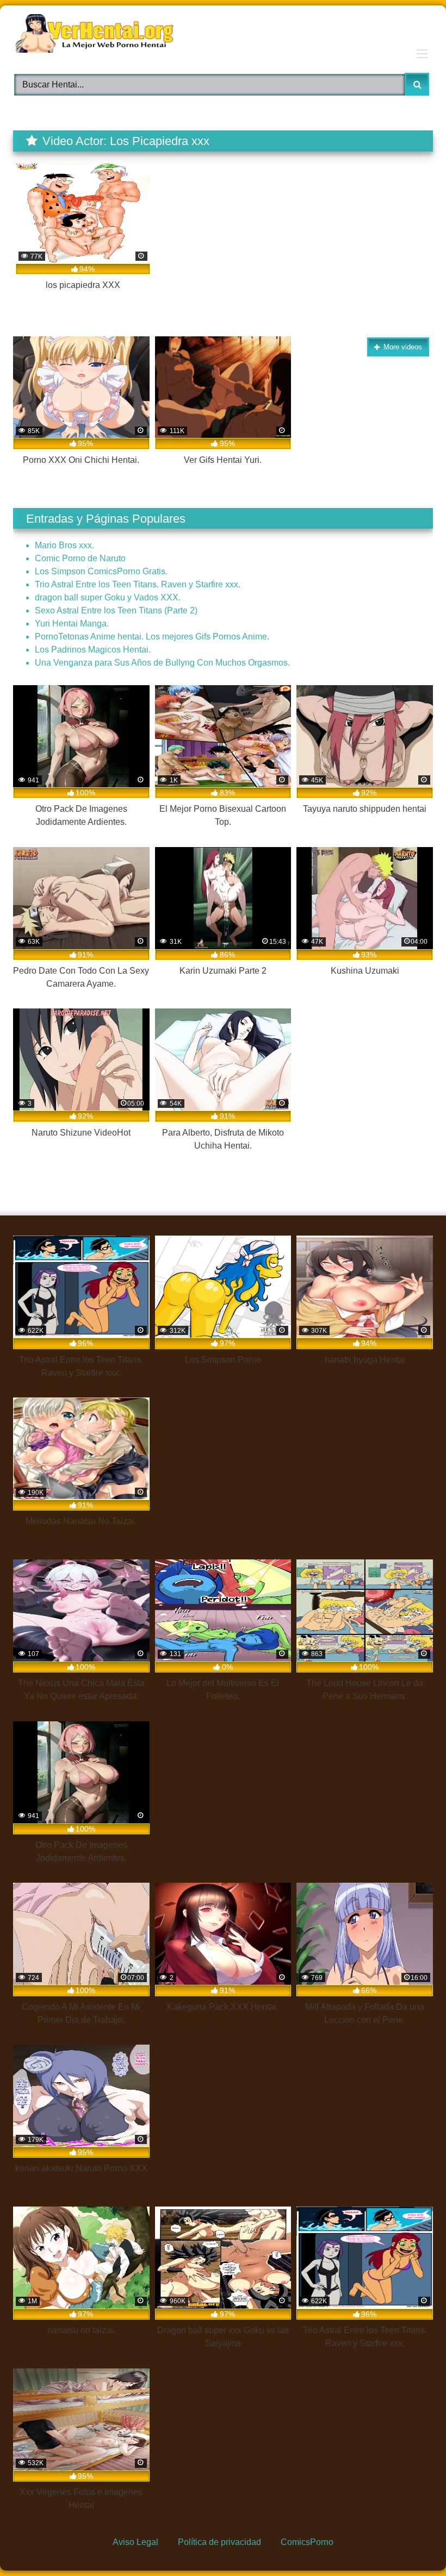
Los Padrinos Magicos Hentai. (93, 650)
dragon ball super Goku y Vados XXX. (108, 597)
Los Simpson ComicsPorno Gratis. (101, 571)
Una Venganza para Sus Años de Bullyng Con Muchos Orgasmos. (162, 663)
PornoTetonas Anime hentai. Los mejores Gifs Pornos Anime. (152, 637)
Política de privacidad (219, 2542)
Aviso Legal (135, 2542)
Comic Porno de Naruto (80, 558)
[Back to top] (411, 2543)
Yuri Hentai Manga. (72, 623)
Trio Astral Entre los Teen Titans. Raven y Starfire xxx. (138, 584)
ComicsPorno (307, 2542)
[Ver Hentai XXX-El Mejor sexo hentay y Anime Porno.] (223, 35)
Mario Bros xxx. (64, 545)
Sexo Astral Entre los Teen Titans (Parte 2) (116, 610)
